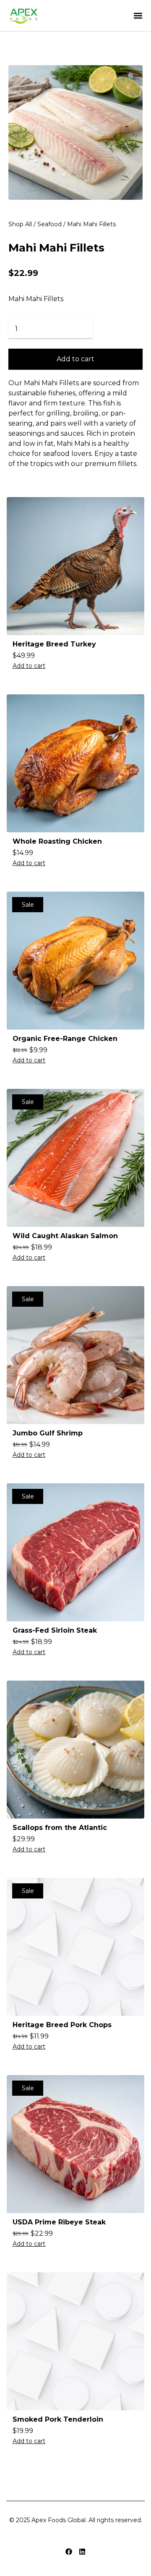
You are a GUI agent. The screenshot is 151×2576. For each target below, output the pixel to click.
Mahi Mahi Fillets (56, 248)
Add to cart (75, 359)
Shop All (20, 224)
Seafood (49, 224)
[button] (138, 16)
